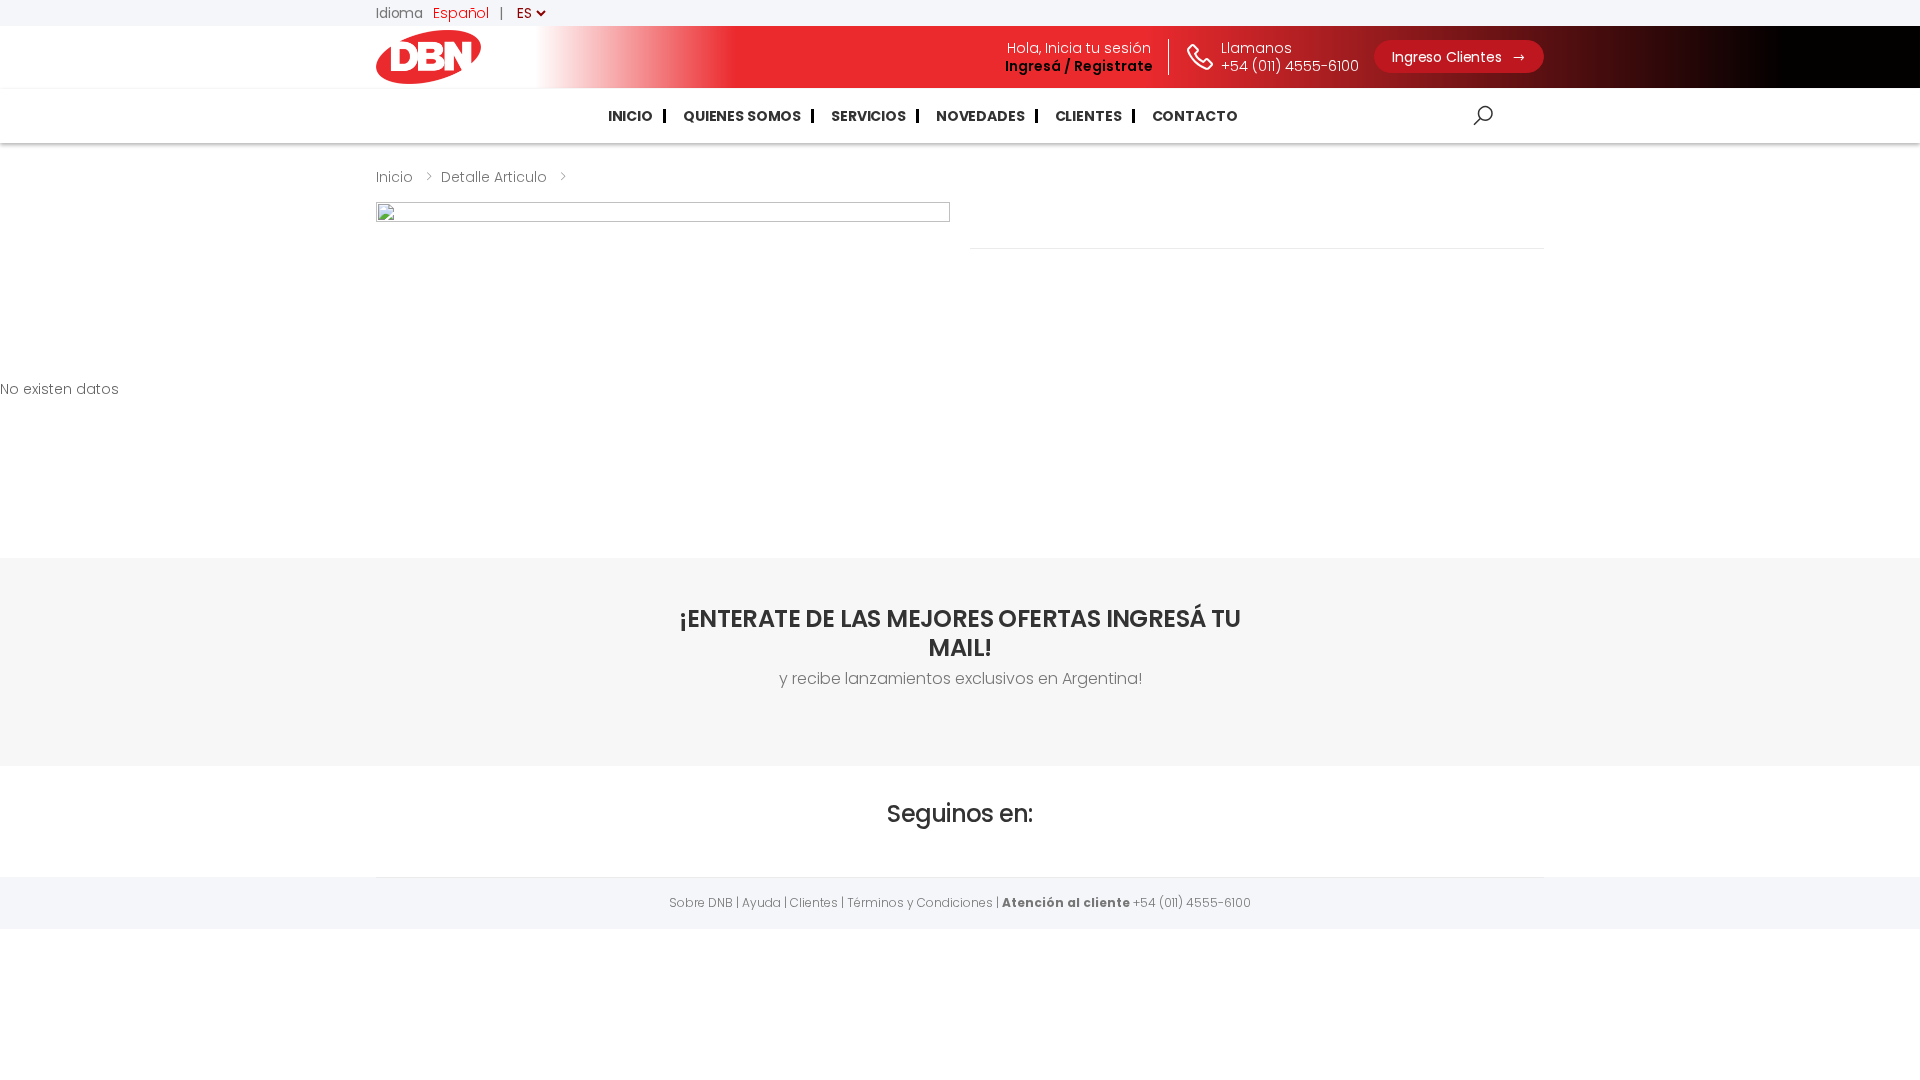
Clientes (1088, 116)
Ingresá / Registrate (1079, 66)
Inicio (630, 116)
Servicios (868, 116)
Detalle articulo (494, 177)
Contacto (1195, 116)
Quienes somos (742, 116)
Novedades (980, 116)
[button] (1483, 116)
